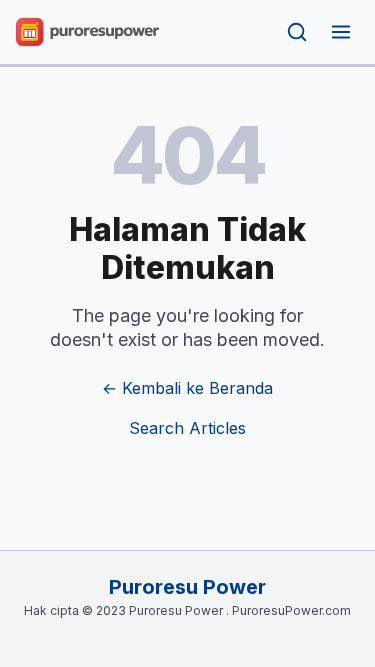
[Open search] (297, 32)
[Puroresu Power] (87, 32)
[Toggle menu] (341, 32)
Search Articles (187, 428)
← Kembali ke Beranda (187, 388)
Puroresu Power (187, 587)
